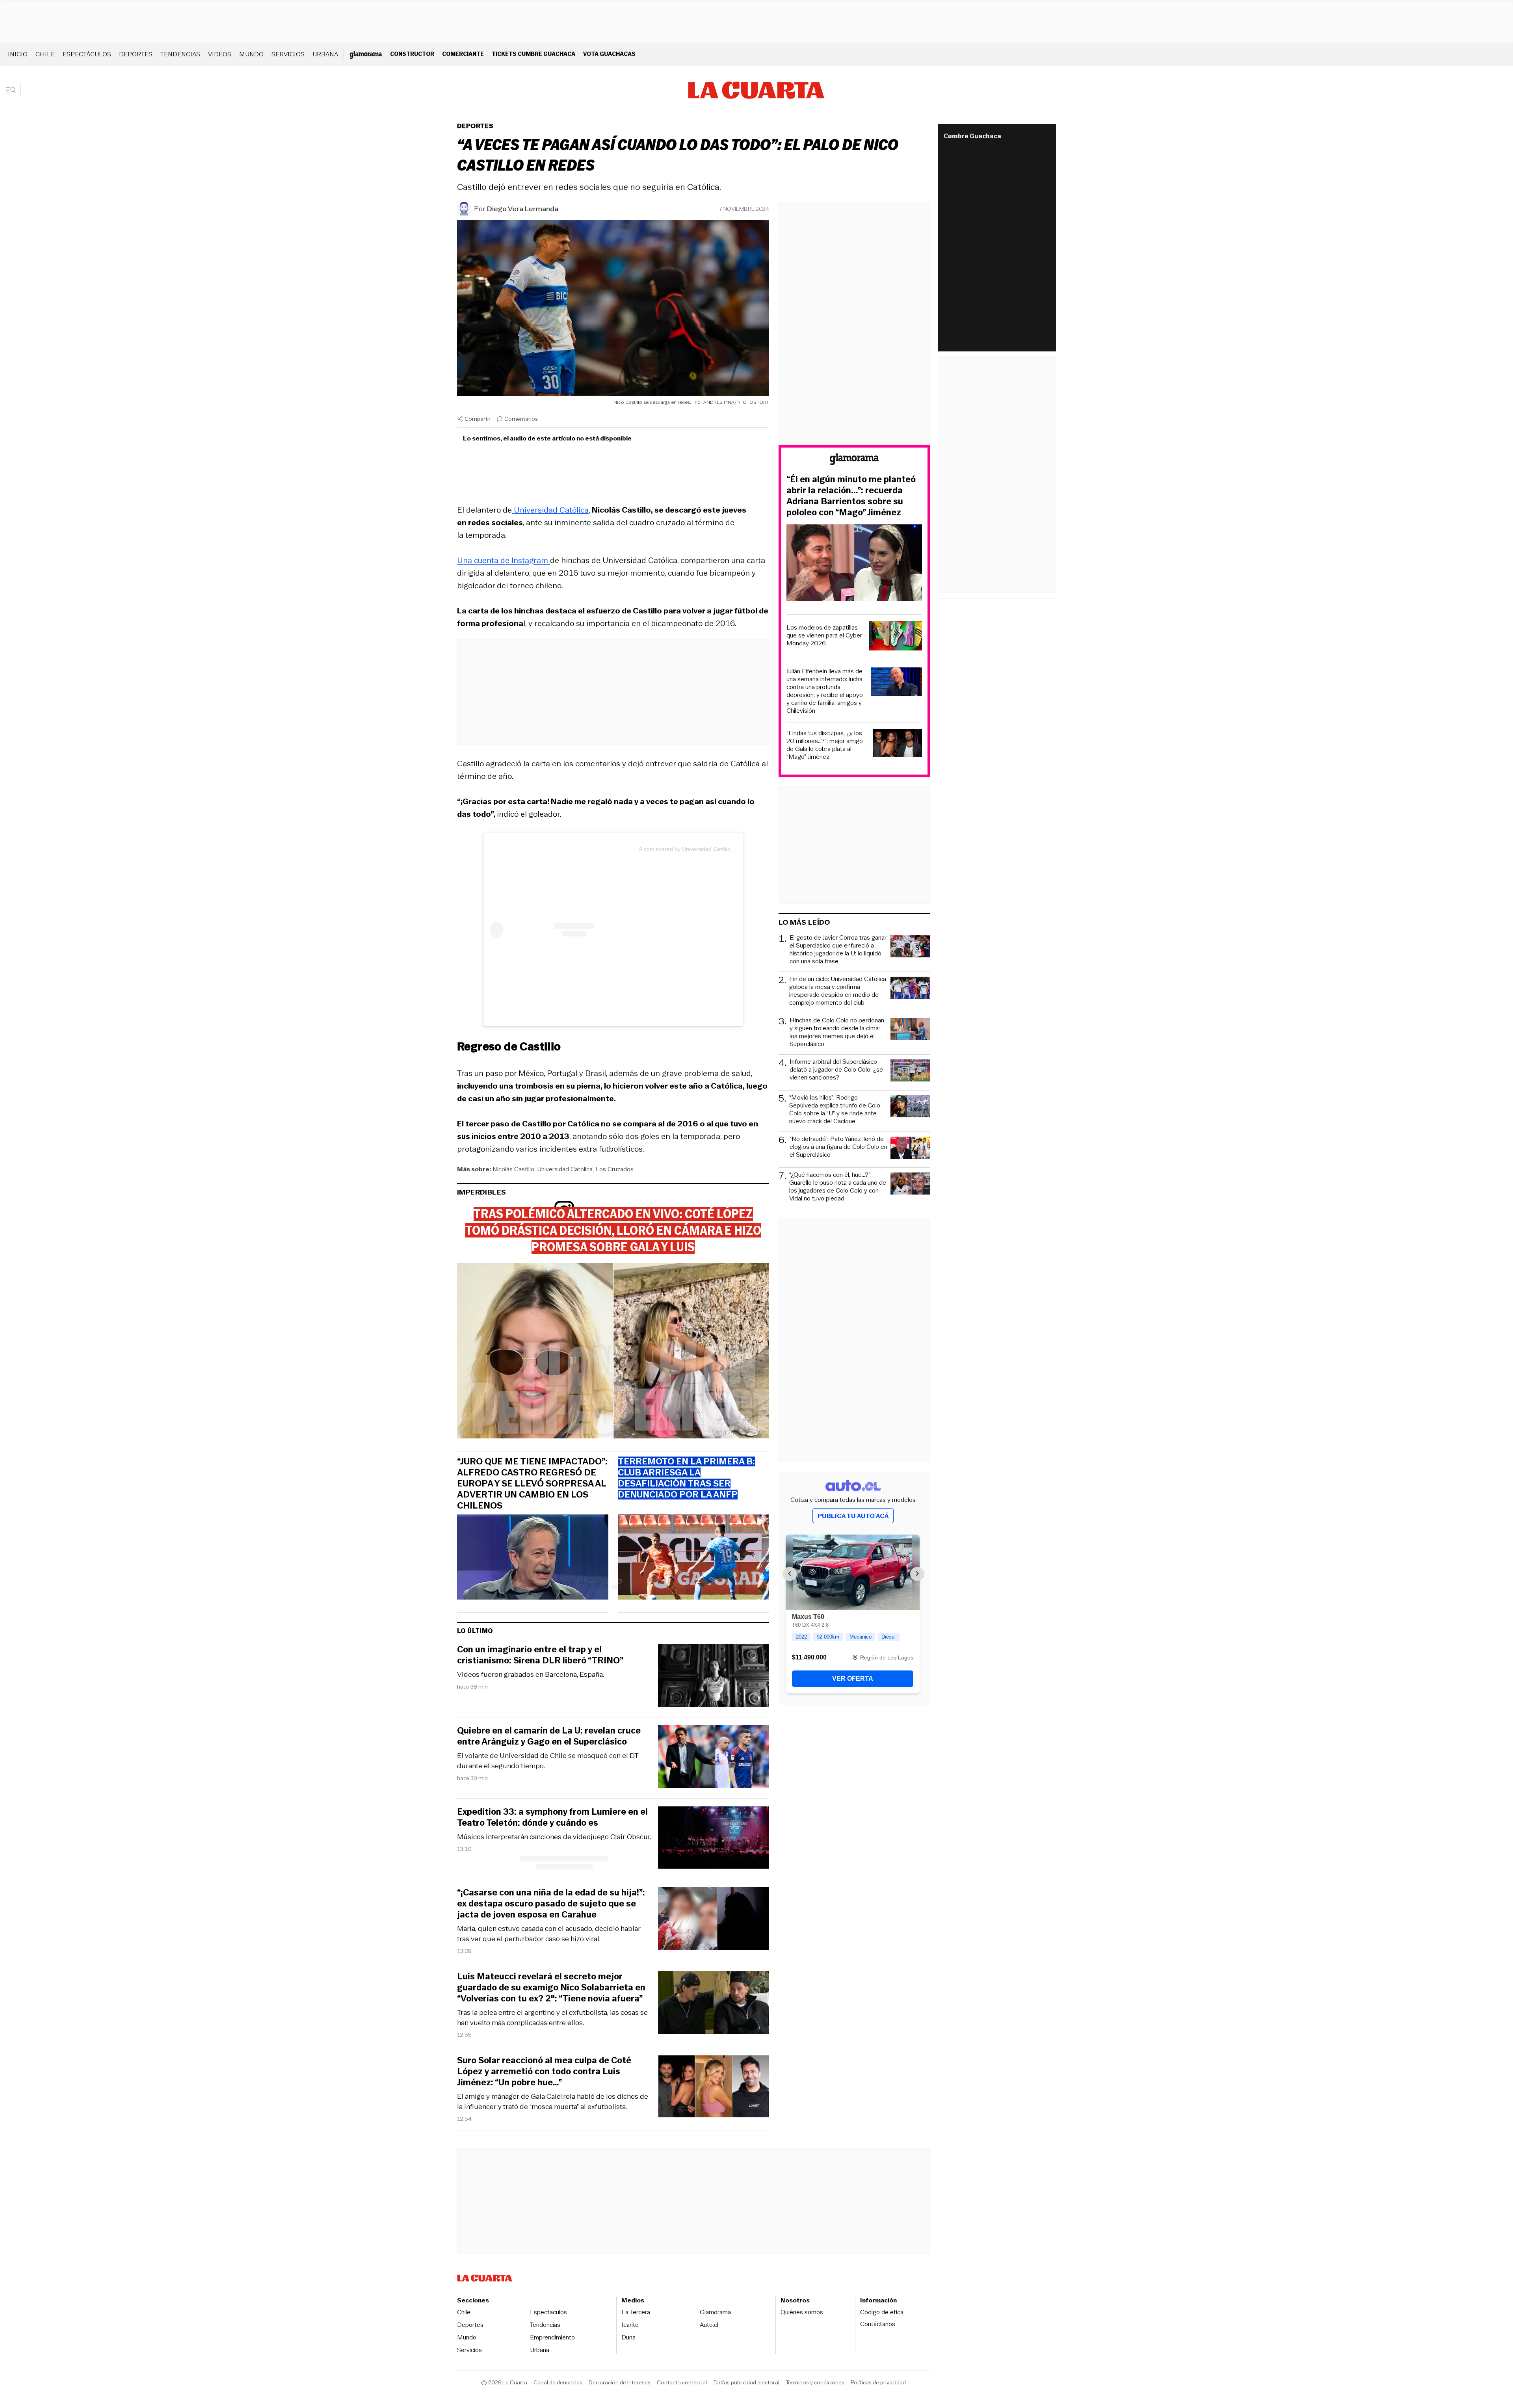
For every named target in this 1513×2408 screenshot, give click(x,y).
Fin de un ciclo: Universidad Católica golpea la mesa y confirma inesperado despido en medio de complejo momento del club (838, 991)
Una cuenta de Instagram (504, 560)
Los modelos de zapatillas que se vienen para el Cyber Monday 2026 (824, 635)
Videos (220, 54)
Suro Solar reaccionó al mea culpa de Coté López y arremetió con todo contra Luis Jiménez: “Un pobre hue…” (544, 2072)
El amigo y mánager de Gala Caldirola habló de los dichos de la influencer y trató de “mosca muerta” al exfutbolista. (553, 2101)
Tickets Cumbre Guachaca (533, 54)
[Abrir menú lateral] (14, 90)
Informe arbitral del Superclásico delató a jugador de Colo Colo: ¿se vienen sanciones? (836, 1070)
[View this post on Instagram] (564, 930)
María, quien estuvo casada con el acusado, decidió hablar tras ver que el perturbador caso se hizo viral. (549, 1934)
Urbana (325, 54)
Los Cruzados (614, 1169)
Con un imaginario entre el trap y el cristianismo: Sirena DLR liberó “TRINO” (540, 1655)
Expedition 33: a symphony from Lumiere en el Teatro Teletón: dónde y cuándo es (552, 1817)
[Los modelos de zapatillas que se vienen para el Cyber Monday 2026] (896, 637)
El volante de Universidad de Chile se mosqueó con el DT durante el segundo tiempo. (548, 1761)
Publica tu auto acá (853, 1516)
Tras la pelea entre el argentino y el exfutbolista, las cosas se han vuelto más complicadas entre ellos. (552, 2018)
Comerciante (463, 54)
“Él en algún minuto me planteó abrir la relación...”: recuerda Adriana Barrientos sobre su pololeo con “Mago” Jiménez (851, 496)
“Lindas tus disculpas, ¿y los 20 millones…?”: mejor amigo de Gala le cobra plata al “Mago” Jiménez (825, 745)
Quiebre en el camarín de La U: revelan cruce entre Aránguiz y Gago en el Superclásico (549, 1736)
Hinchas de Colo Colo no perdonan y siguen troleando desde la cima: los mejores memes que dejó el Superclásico (837, 1032)
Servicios (288, 54)
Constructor (412, 54)
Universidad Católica (550, 510)
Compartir (478, 419)
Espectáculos (87, 54)
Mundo (251, 54)
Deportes (136, 54)
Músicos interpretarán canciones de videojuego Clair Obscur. (554, 1837)
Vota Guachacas (609, 54)
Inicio (18, 54)
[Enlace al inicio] (854, 460)
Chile (45, 54)
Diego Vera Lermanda (523, 209)
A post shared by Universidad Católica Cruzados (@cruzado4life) (719, 849)
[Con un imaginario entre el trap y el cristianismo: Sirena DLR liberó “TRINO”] (714, 1677)
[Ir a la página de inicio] (756, 90)
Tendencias (180, 54)
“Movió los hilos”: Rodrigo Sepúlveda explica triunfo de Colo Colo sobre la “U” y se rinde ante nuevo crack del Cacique (835, 1109)
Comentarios (521, 419)
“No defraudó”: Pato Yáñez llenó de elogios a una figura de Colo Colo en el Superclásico (838, 1147)
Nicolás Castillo (513, 1169)
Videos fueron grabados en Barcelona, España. (531, 1674)
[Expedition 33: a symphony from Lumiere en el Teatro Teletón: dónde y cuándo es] (714, 1839)
